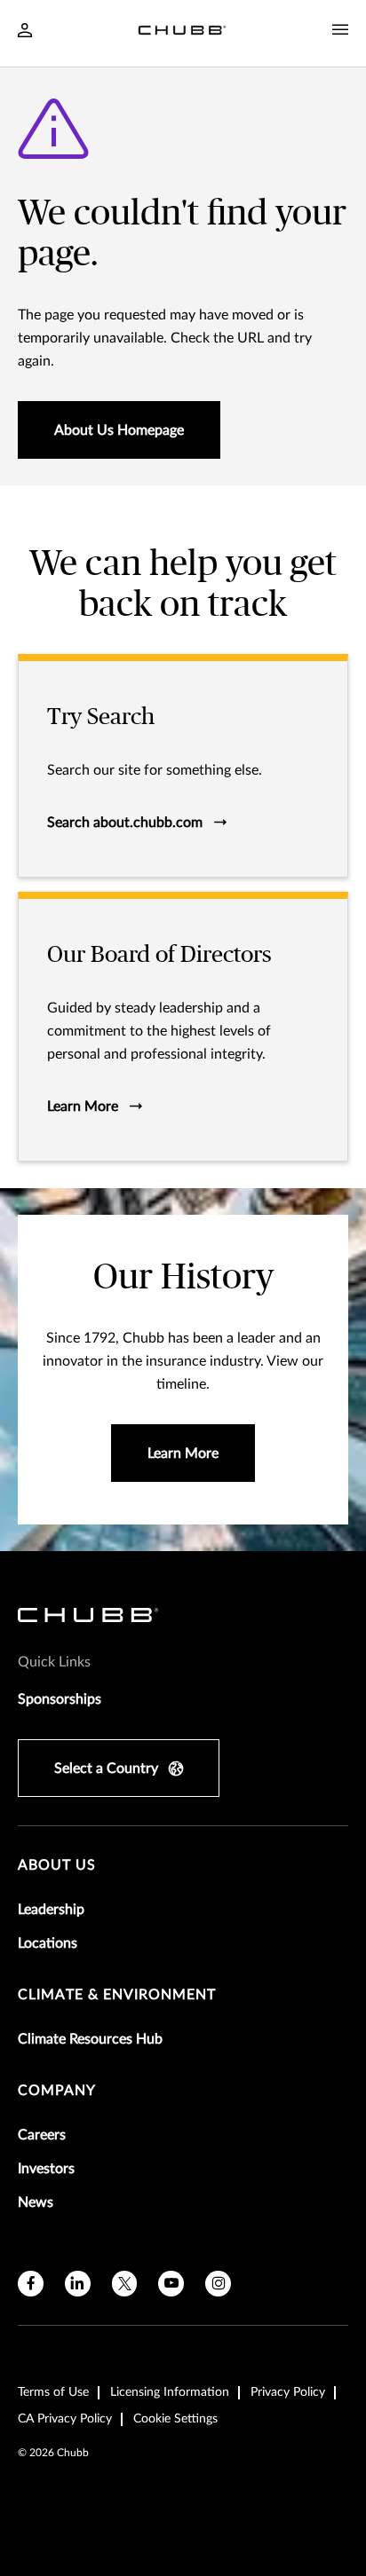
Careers (42, 2135)
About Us (57, 1865)
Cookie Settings (175, 2419)
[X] (125, 2284)
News (36, 2202)
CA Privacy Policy (65, 2419)
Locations (48, 1943)
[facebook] (31, 2284)
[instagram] (218, 2284)
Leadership (51, 1910)
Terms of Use (53, 2392)
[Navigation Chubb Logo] (182, 33)
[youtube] (171, 2284)
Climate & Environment (117, 1995)
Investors (46, 2169)
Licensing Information (170, 2392)
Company (57, 2091)
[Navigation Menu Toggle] (340, 30)
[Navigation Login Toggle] (25, 32)
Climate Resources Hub (90, 2039)
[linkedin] (78, 2284)
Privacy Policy (288, 2392)
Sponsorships (60, 1699)
